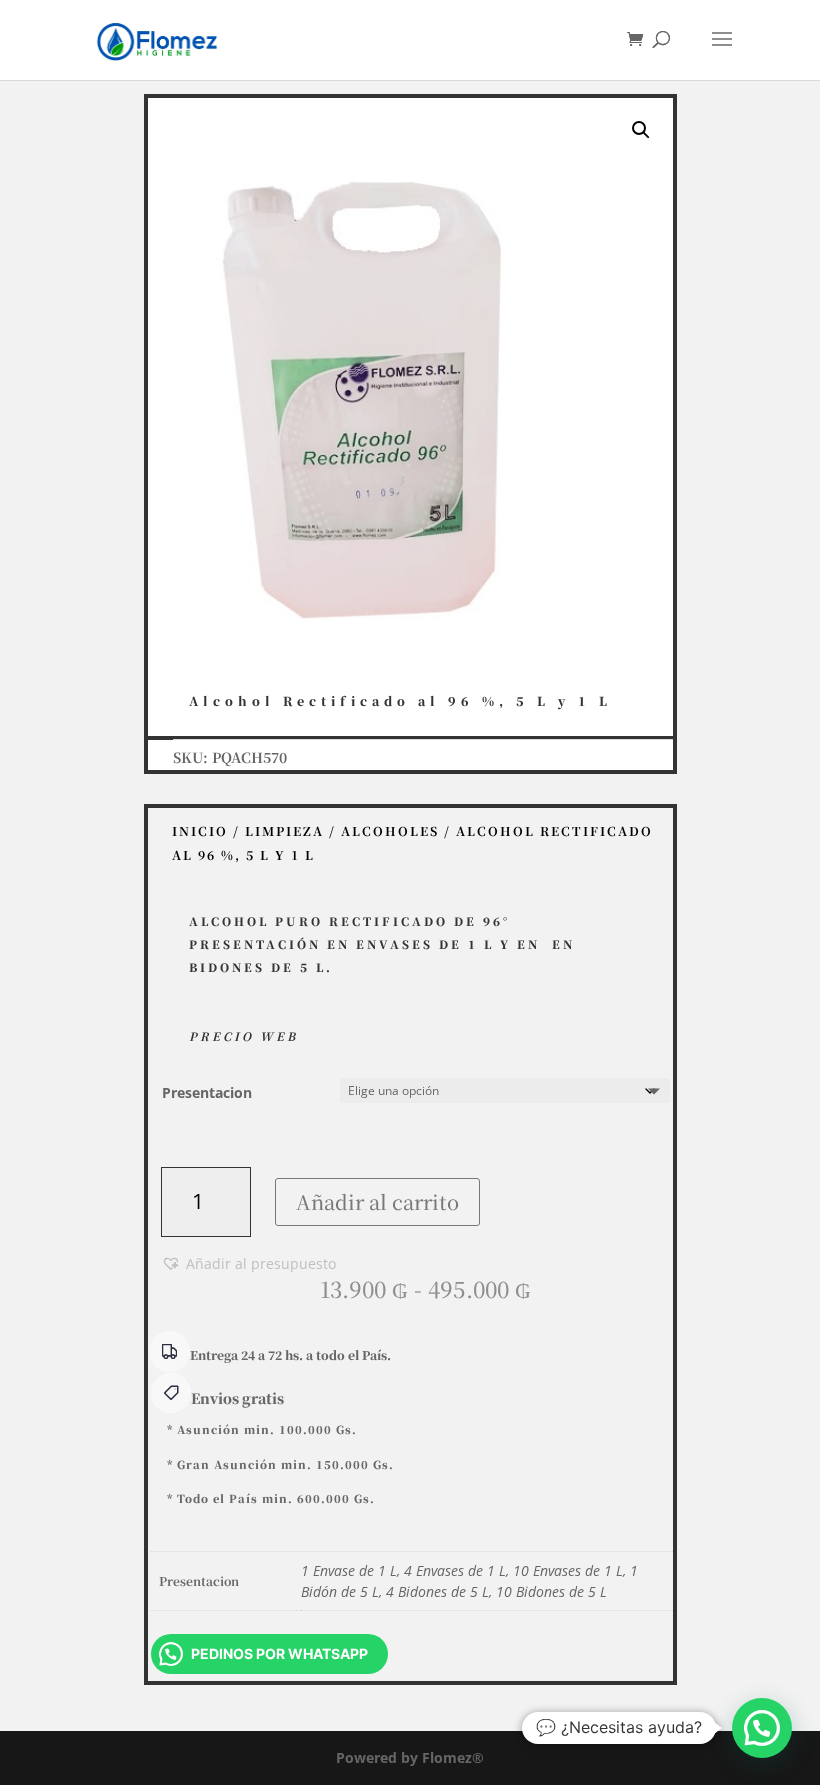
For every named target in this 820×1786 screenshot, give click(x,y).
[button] (641, 130)
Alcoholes (390, 831)
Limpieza (284, 831)
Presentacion (207, 1092)
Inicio (200, 831)
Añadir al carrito (377, 1201)
